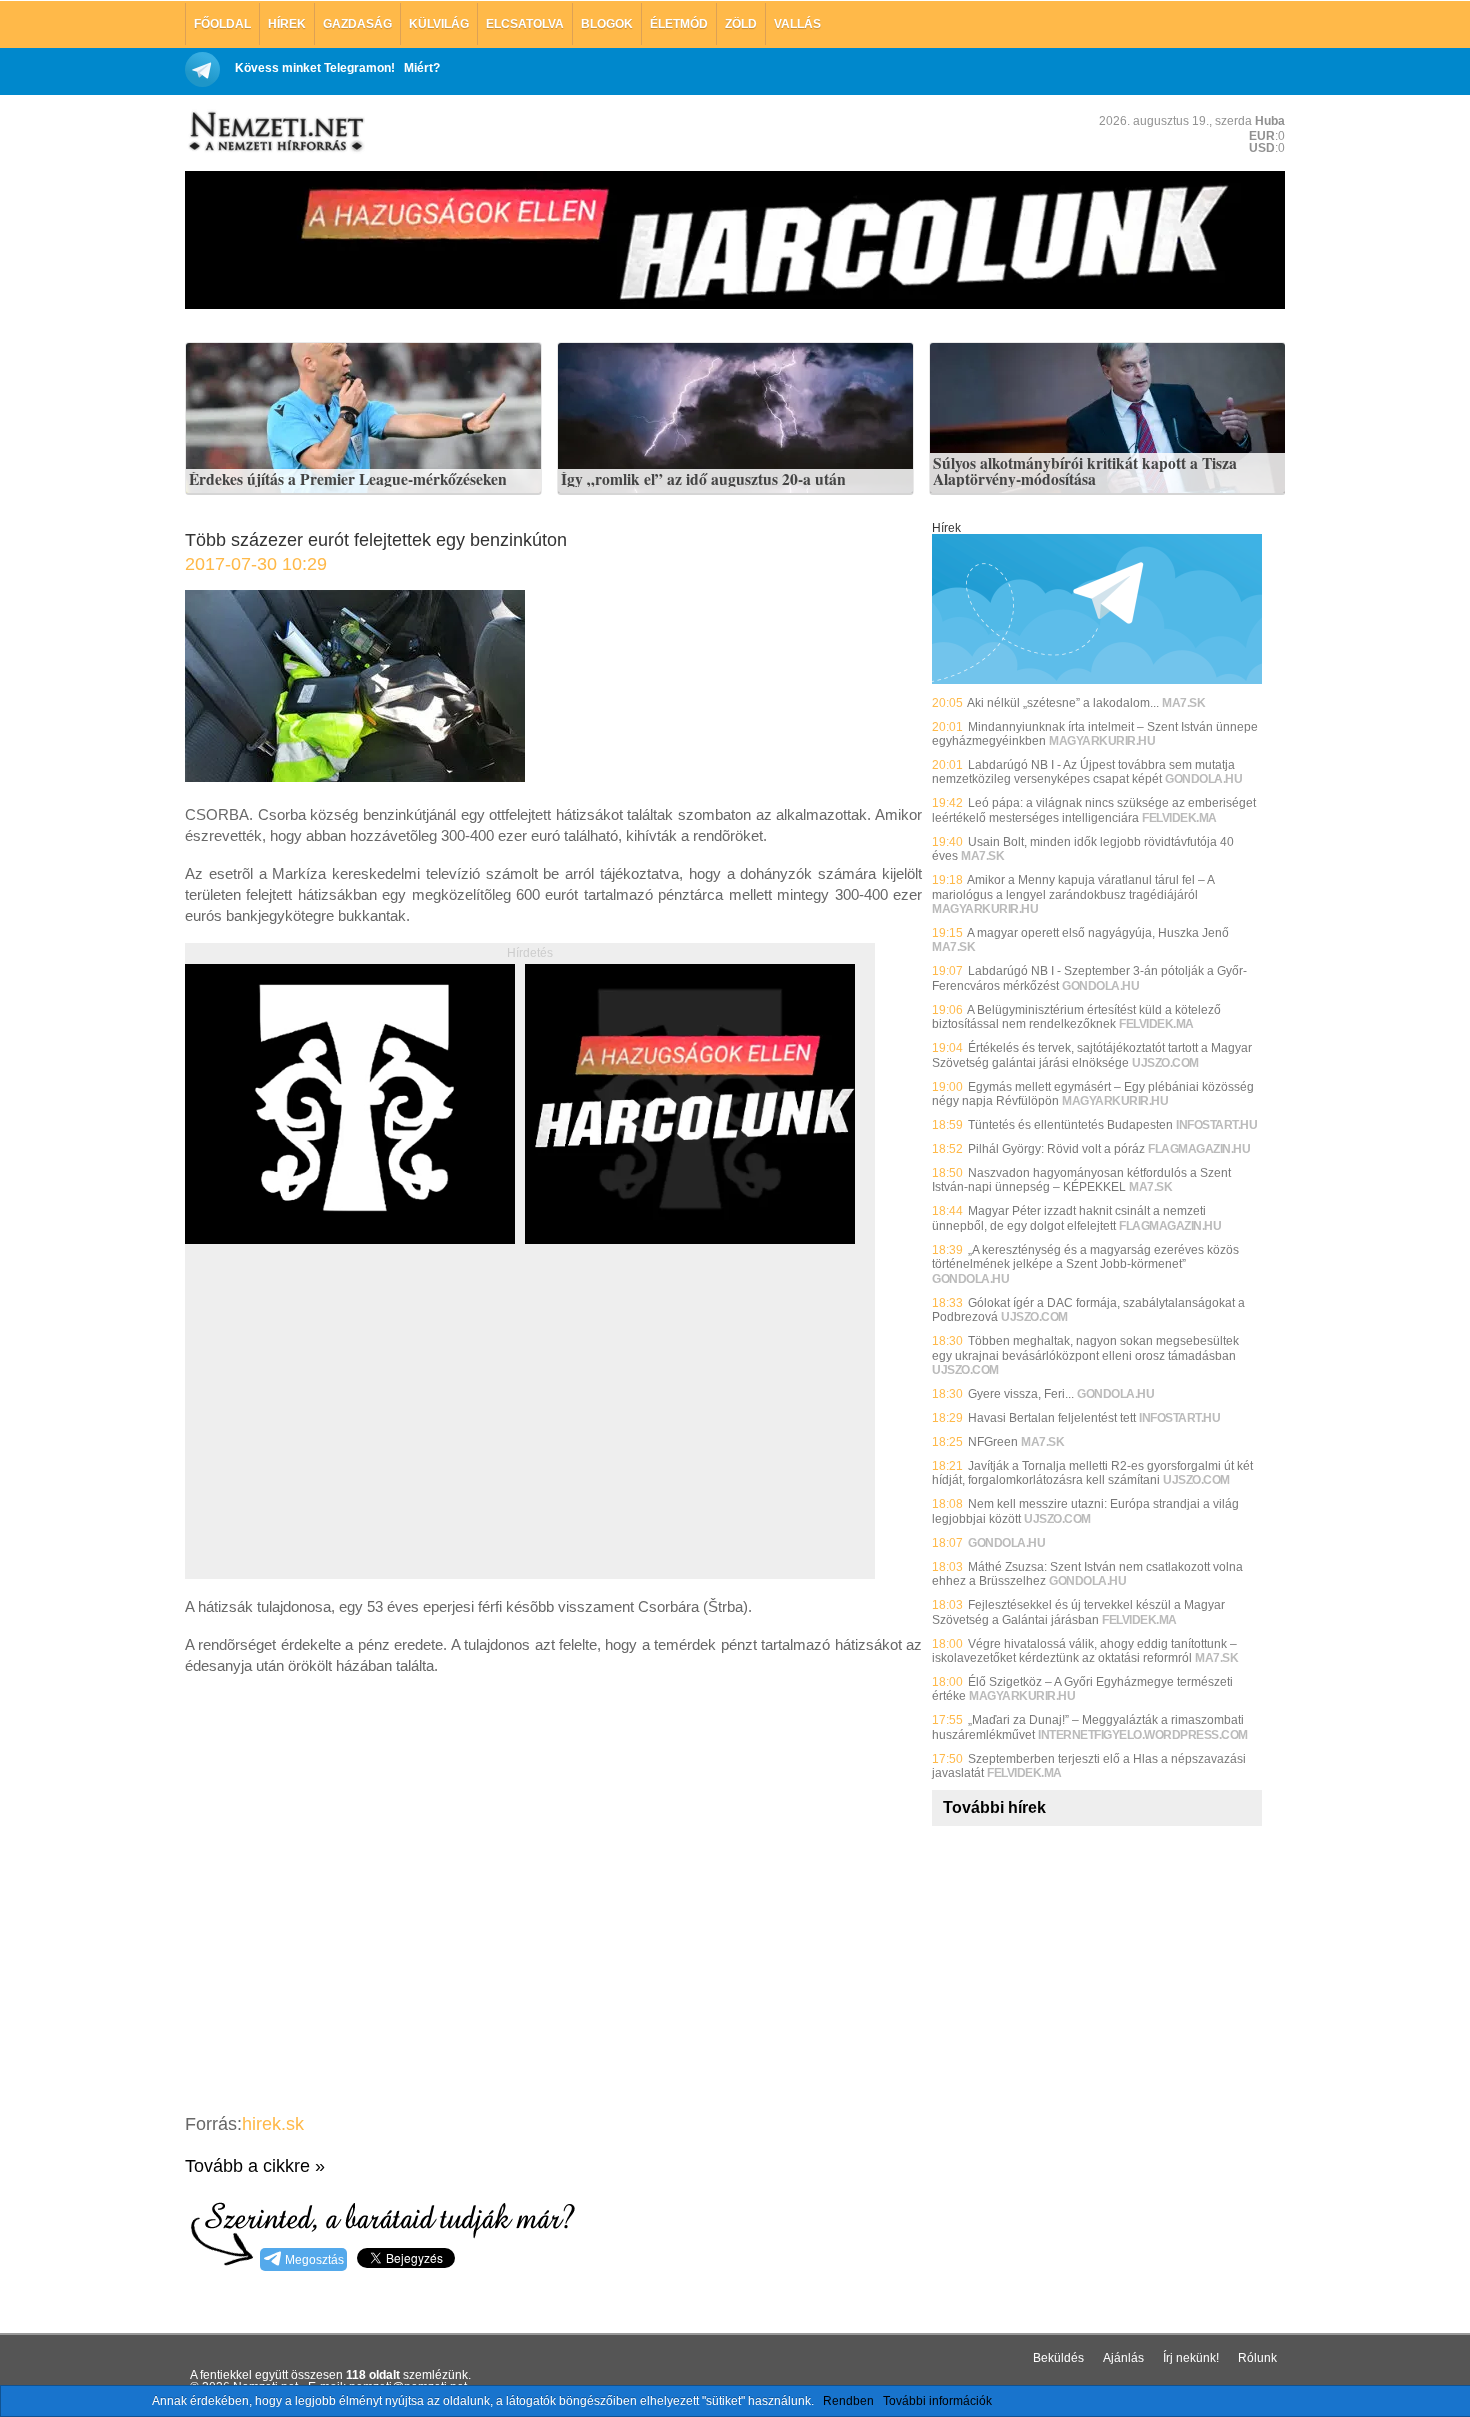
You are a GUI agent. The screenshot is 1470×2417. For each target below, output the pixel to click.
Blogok (607, 24)
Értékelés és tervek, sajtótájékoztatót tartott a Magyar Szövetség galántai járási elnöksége (1092, 1055)
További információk (937, 2401)
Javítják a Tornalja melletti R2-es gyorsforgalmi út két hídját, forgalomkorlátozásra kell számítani (1092, 1473)
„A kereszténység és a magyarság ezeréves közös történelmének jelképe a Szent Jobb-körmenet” (1085, 1257)
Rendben (848, 2401)
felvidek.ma (1179, 818)
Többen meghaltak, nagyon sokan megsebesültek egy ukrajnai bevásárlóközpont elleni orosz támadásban (1085, 1348)
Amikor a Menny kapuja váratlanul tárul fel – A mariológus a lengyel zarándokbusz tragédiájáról (1073, 887)
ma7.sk (1183, 703)
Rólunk (1257, 2358)
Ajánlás (1123, 2358)
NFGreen (993, 1442)
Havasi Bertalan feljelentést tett (1052, 1418)
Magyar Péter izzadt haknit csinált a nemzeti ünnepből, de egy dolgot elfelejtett (1069, 1218)
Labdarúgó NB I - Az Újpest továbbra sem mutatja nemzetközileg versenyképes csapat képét (1083, 772)
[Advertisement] (353, 1434)
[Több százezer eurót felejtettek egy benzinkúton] (355, 776)
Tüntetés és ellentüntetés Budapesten (1070, 1125)
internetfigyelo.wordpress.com (1143, 1735)
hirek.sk (273, 2124)
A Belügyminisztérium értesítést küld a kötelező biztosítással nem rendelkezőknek (1076, 1017)
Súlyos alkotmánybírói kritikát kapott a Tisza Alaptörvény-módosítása (1085, 471)
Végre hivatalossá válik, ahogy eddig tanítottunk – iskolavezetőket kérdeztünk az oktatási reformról (1084, 1651)
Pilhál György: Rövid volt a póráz (1056, 1149)
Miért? (422, 68)
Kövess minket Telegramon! (315, 68)
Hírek (287, 24)
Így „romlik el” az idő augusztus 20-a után (703, 480)
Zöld (741, 24)
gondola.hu (1203, 779)
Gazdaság (357, 24)
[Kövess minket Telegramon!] (1097, 680)
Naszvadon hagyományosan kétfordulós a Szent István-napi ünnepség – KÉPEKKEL (1081, 1180)
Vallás (797, 24)
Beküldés (1058, 2358)
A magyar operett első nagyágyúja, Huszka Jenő (1098, 933)
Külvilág (439, 24)
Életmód (679, 24)
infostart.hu (1216, 1125)
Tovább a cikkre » (255, 2166)
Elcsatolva (525, 24)
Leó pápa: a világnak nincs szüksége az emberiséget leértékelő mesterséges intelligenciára (1094, 810)
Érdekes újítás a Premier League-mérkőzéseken (348, 480)
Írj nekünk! (1191, 2358)
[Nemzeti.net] (275, 132)
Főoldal (222, 24)
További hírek (994, 1807)
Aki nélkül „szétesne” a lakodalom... (1063, 703)
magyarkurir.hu (1102, 741)
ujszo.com (1165, 1063)
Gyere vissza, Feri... (1021, 1394)
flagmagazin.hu (1199, 1149)
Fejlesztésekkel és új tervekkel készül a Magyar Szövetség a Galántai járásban (1078, 1612)
